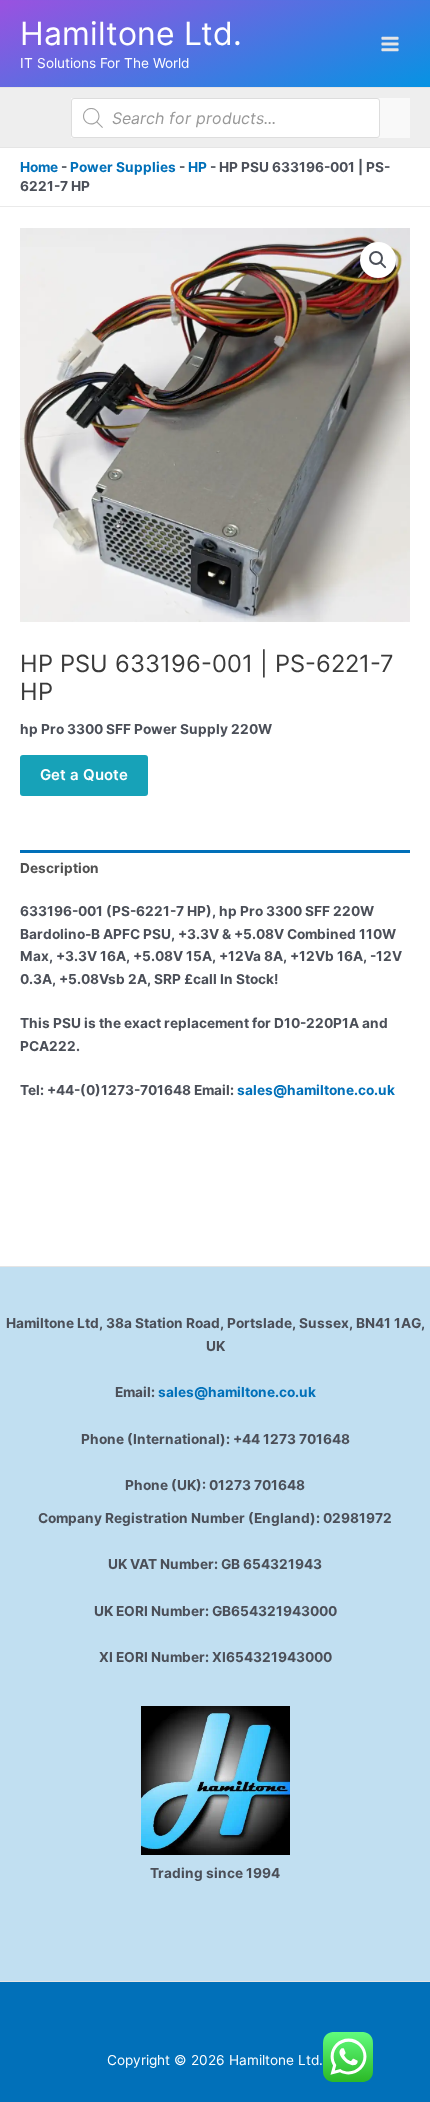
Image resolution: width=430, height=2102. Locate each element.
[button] (378, 260)
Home (39, 167)
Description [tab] (59, 868)
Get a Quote (84, 774)
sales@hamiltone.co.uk (316, 1090)
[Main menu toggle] (390, 43)
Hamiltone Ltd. (131, 33)
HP (197, 167)
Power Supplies (123, 167)
